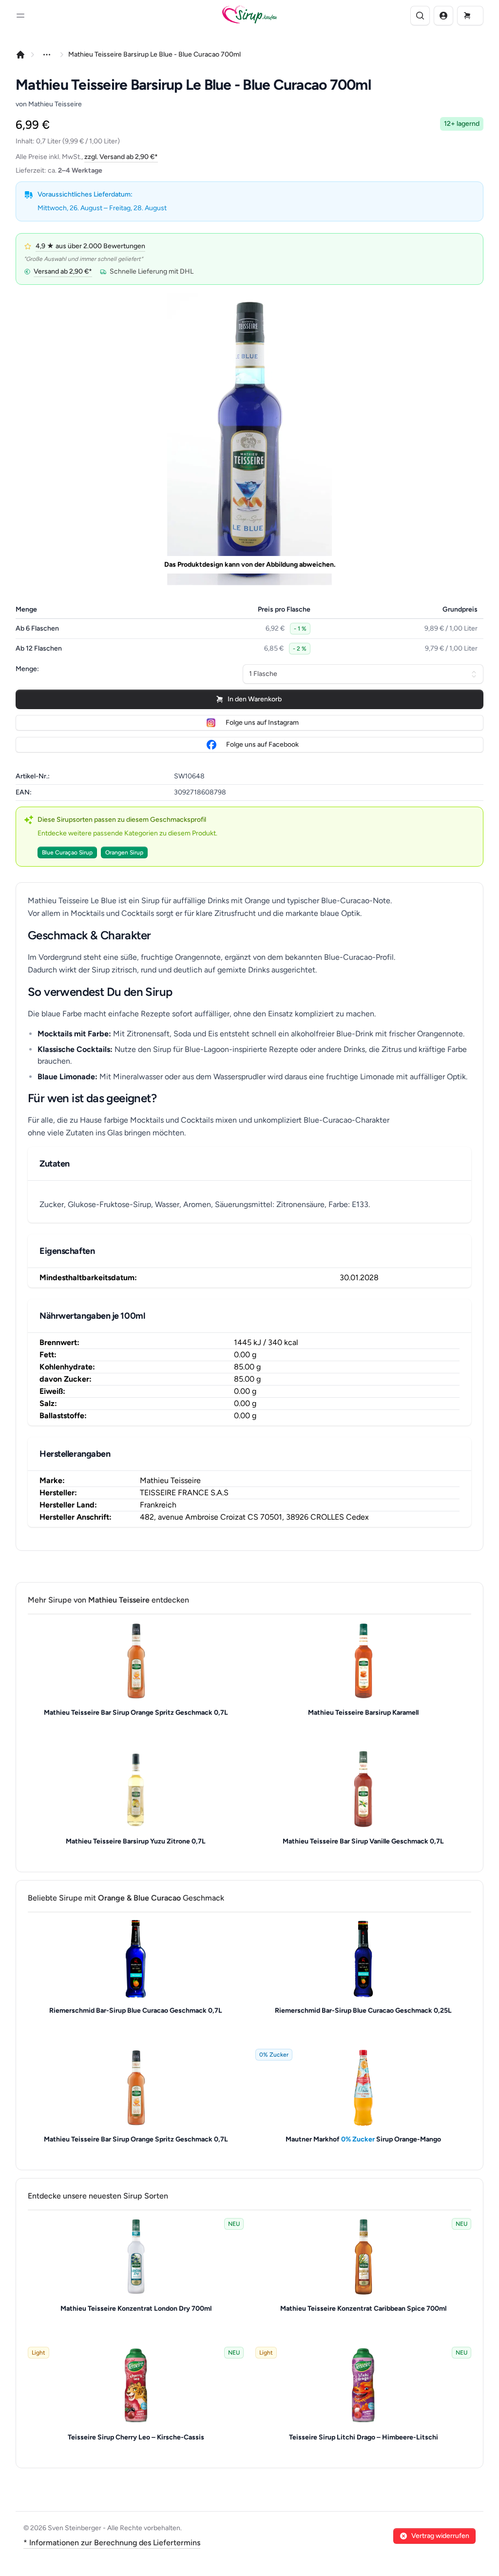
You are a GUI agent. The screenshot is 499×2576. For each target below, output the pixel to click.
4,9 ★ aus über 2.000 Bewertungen (90, 246)
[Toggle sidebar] (20, 16)
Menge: (27, 669)
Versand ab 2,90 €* (63, 271)
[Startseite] (20, 55)
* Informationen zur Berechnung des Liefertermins (112, 2543)
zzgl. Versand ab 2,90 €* (121, 157)
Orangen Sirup (124, 852)
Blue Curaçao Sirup (67, 852)
